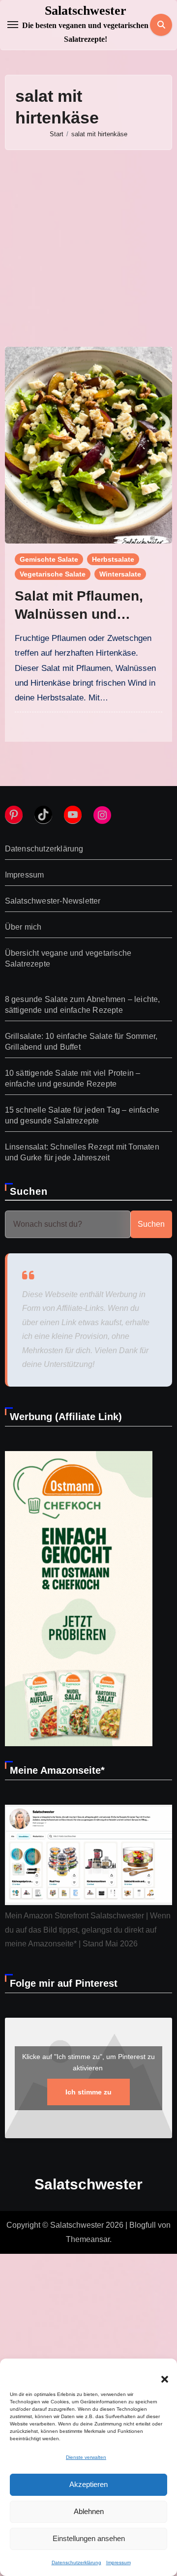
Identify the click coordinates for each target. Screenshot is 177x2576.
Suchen (29, 1191)
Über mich (23, 927)
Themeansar (88, 2239)
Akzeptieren (88, 2484)
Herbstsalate (113, 559)
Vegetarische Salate (53, 574)
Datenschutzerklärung (76, 2562)
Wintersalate (120, 574)
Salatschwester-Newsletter (53, 901)
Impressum (118, 2562)
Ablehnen (89, 2511)
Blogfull (143, 2225)
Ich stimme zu (88, 2092)
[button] (160, 2373)
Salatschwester (86, 11)
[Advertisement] (88, 248)
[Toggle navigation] (13, 25)
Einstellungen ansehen (89, 2538)
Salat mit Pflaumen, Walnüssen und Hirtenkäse (79, 614)
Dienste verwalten (86, 2457)
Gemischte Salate (49, 559)
